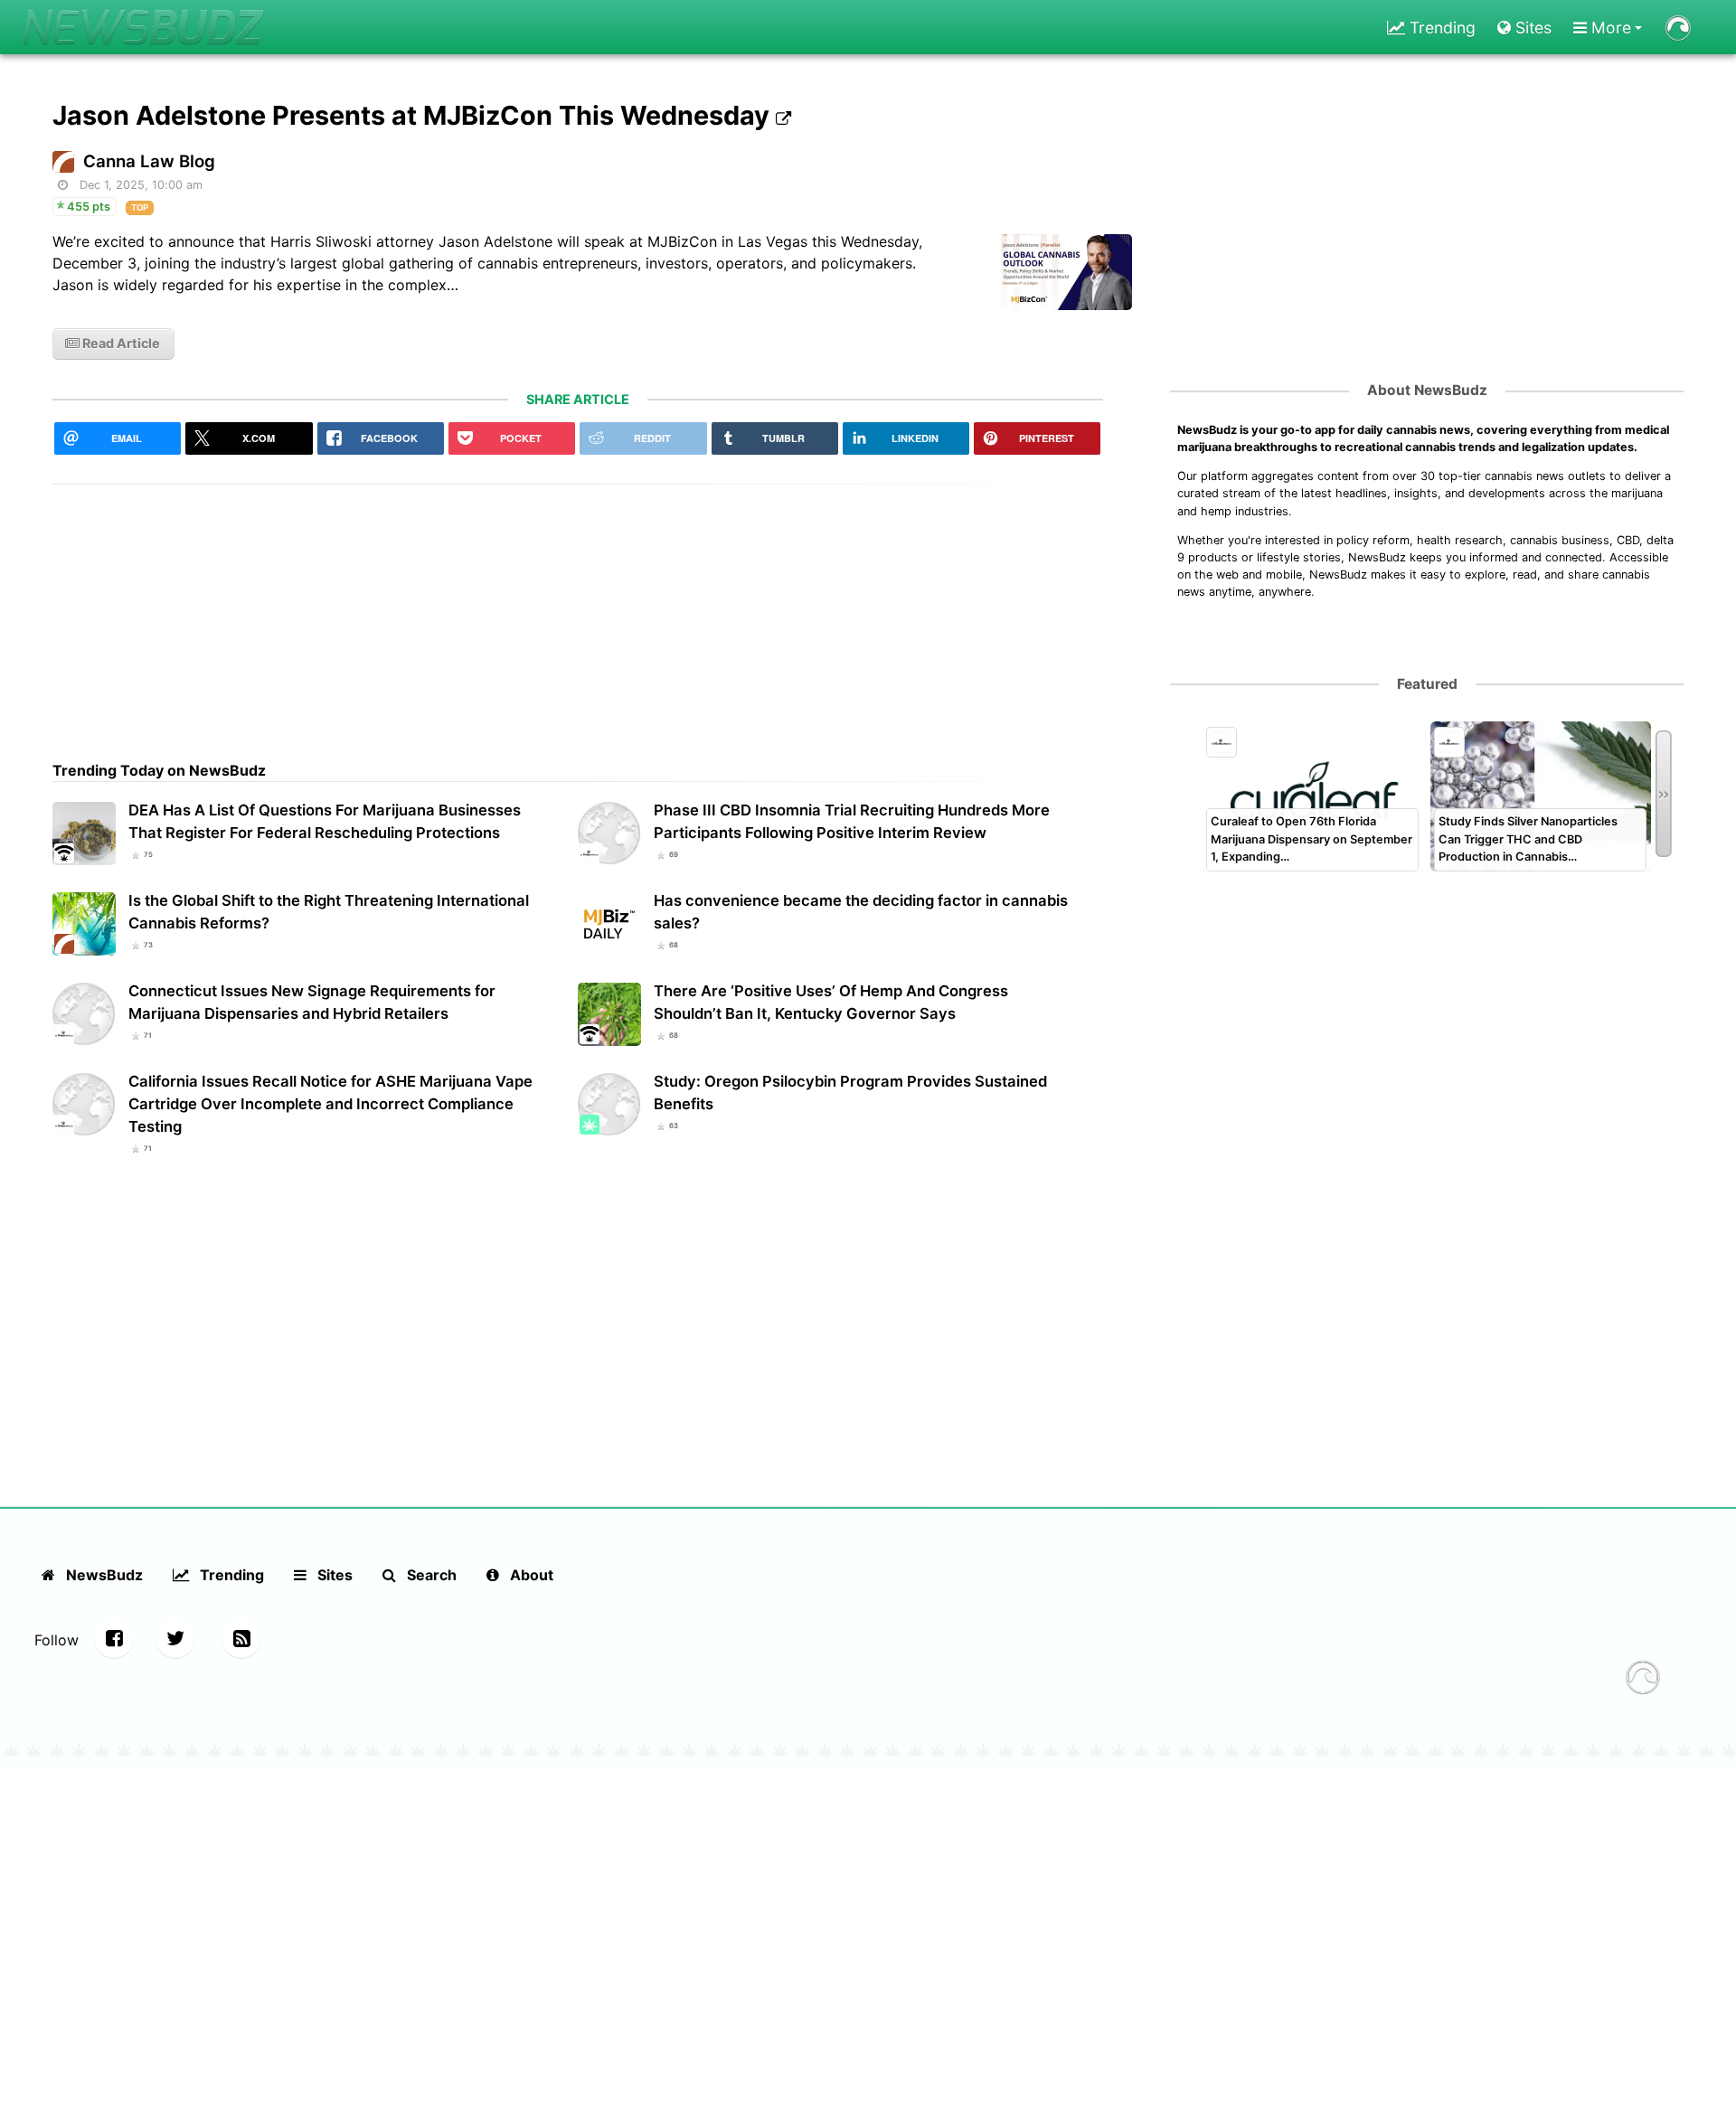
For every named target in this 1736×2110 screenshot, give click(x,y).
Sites (1531, 28)
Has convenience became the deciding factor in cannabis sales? (861, 912)
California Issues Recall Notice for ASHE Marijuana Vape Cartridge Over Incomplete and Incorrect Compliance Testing (330, 1104)
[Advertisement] (578, 611)
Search (430, 1575)
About (530, 1575)
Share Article (578, 399)
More (1609, 28)
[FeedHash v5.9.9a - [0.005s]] (1643, 1680)
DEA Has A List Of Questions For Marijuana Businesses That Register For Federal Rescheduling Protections (325, 821)
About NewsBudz (1427, 390)
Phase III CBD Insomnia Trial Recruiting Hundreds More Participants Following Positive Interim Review (852, 821)
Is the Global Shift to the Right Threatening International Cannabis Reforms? (329, 912)
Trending (1440, 28)
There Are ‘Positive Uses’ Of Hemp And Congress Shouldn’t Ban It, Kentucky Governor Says (831, 1002)
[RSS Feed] (241, 1638)
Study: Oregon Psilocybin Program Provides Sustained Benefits (850, 1093)
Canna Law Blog (149, 161)
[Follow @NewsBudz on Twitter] (175, 1638)
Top (140, 207)
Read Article (120, 343)
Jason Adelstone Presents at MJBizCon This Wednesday (414, 115)
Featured (1427, 684)
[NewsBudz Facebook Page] (114, 1638)
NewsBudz (103, 1575)
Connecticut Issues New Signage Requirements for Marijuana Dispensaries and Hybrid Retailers (312, 1002)
